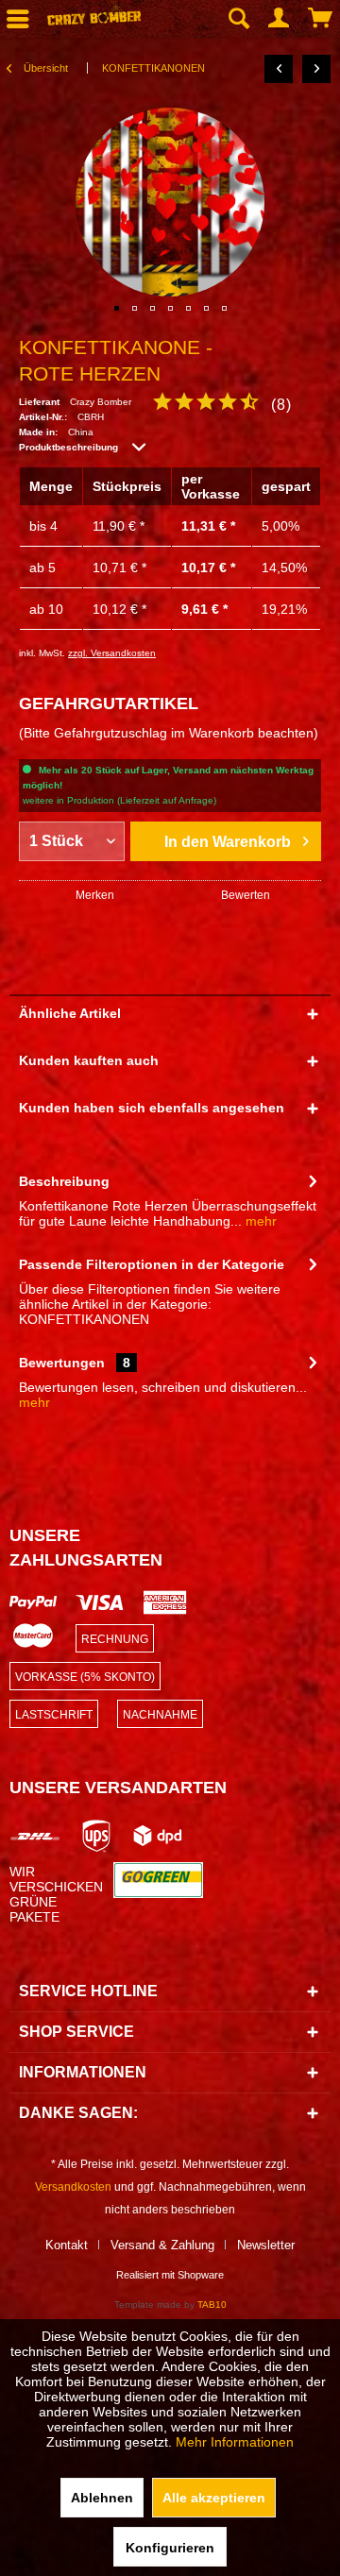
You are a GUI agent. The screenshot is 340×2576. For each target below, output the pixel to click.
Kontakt (67, 2245)
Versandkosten (73, 2187)
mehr (259, 1221)
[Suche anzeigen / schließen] (238, 19)
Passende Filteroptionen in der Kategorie (152, 1264)
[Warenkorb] (321, 19)
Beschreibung (64, 1181)
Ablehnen (102, 2498)
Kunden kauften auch (89, 1060)
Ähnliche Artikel (70, 1013)
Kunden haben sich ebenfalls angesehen (152, 1108)
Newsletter (266, 2245)
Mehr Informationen (235, 2442)
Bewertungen (62, 1363)
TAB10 (212, 2305)
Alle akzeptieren (214, 2498)
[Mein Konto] (280, 19)
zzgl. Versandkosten (112, 653)
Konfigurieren (170, 2548)
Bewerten (246, 895)
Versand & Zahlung (162, 2245)
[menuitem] (238, 19)
